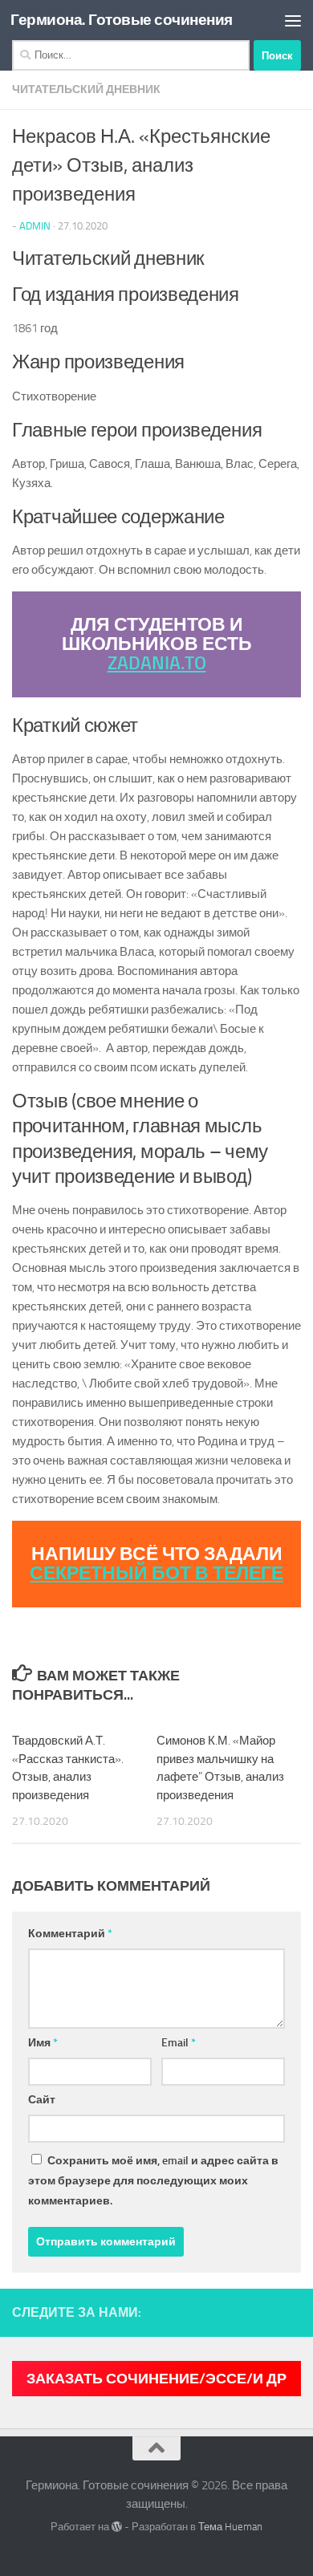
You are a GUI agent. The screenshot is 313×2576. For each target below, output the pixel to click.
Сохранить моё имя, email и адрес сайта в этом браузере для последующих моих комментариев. (153, 2181)
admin (35, 226)
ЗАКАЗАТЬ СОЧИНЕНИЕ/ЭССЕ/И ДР (156, 2379)
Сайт (42, 2100)
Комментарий (70, 1934)
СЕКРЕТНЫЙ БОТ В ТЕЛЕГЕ (156, 1573)
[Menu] (293, 20)
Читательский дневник (86, 89)
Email (179, 2043)
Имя (43, 2043)
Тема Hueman (230, 2527)
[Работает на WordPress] (117, 2527)
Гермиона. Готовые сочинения (122, 20)
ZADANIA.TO (157, 663)
